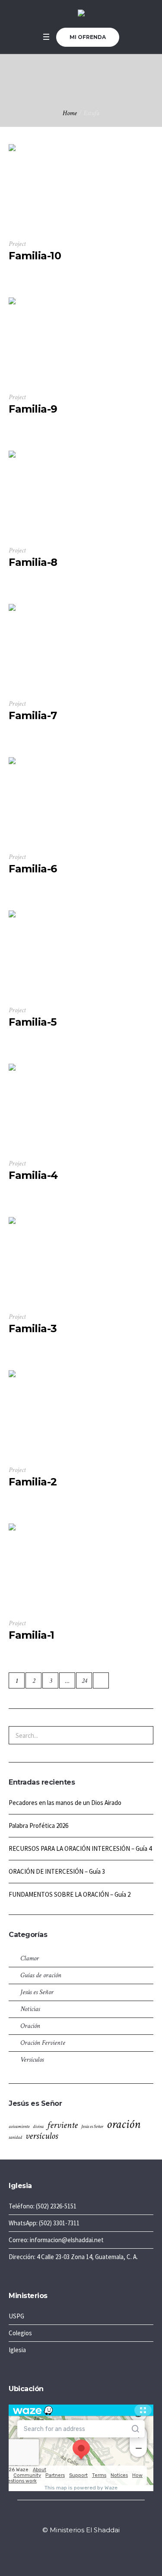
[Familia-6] (52, 801)
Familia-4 (33, 1175)
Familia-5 (33, 1022)
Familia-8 (33, 562)
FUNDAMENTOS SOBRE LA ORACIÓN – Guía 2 (70, 1894)
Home (70, 113)
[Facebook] (70, 2517)
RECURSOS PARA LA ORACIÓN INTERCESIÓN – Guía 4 (80, 1848)
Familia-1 (32, 1635)
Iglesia (17, 2350)
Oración (30, 2026)
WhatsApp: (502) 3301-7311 (44, 2223)
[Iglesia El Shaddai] (81, 14)
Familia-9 (33, 409)
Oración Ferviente (43, 2043)
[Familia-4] (52, 1107)
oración (124, 2124)
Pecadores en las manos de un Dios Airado (65, 1803)
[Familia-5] (52, 954)
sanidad (15, 2137)
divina (38, 2127)
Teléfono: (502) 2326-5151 (43, 2206)
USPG (16, 2316)
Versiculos (32, 2060)
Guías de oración (41, 1975)
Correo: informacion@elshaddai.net (56, 2240)
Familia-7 (33, 715)
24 (84, 1681)
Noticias (30, 2009)
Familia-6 (33, 869)
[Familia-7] (52, 647)
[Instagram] (81, 2517)
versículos (42, 2136)
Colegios (20, 2333)
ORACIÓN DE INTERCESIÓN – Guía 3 (57, 1871)
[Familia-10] (52, 187)
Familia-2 (33, 1482)
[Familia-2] (52, 1414)
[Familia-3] (52, 1260)
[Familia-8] (52, 494)
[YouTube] (91, 2517)
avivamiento (19, 2127)
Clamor (30, 1958)
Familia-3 (33, 1328)
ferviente (62, 2125)
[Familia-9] (52, 341)
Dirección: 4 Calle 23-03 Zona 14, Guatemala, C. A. (73, 2257)
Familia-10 (35, 256)
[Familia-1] (52, 1567)
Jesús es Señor (37, 1992)
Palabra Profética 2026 (38, 1825)
